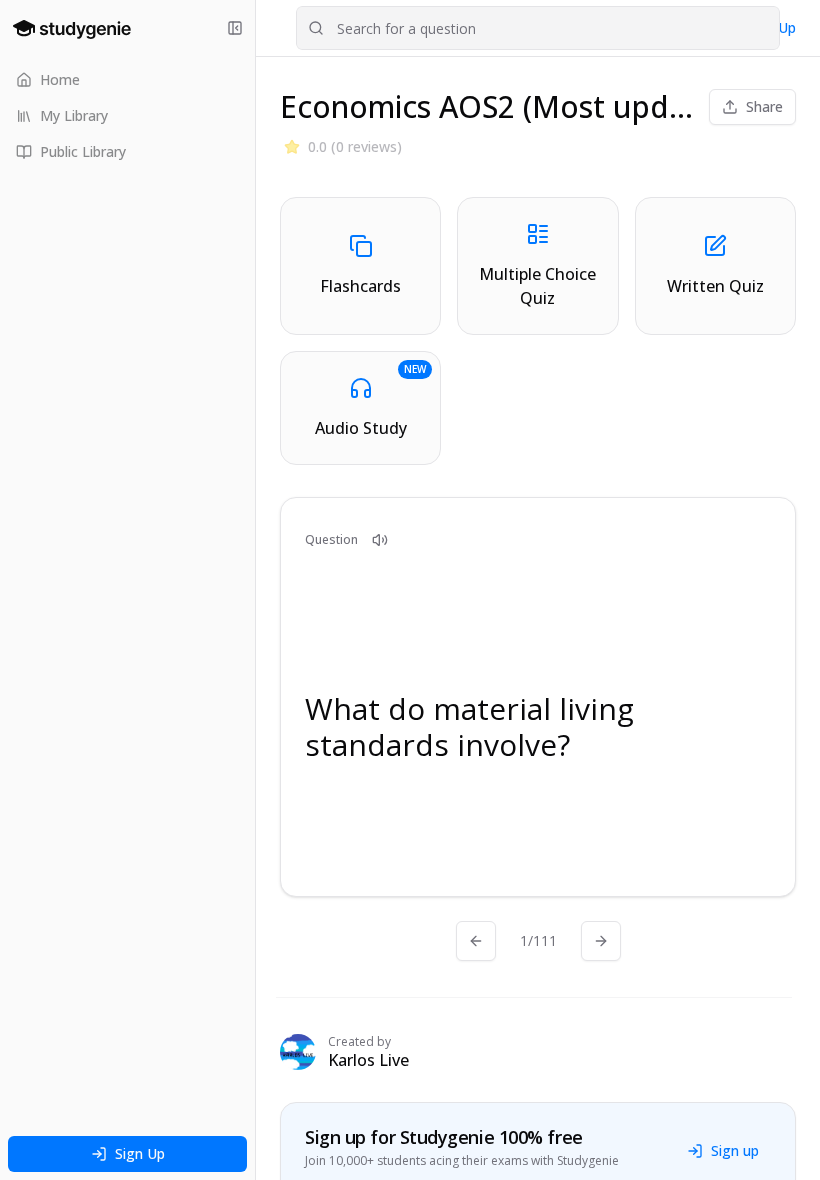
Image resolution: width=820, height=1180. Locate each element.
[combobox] (538, 28)
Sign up (735, 1150)
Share (764, 106)
